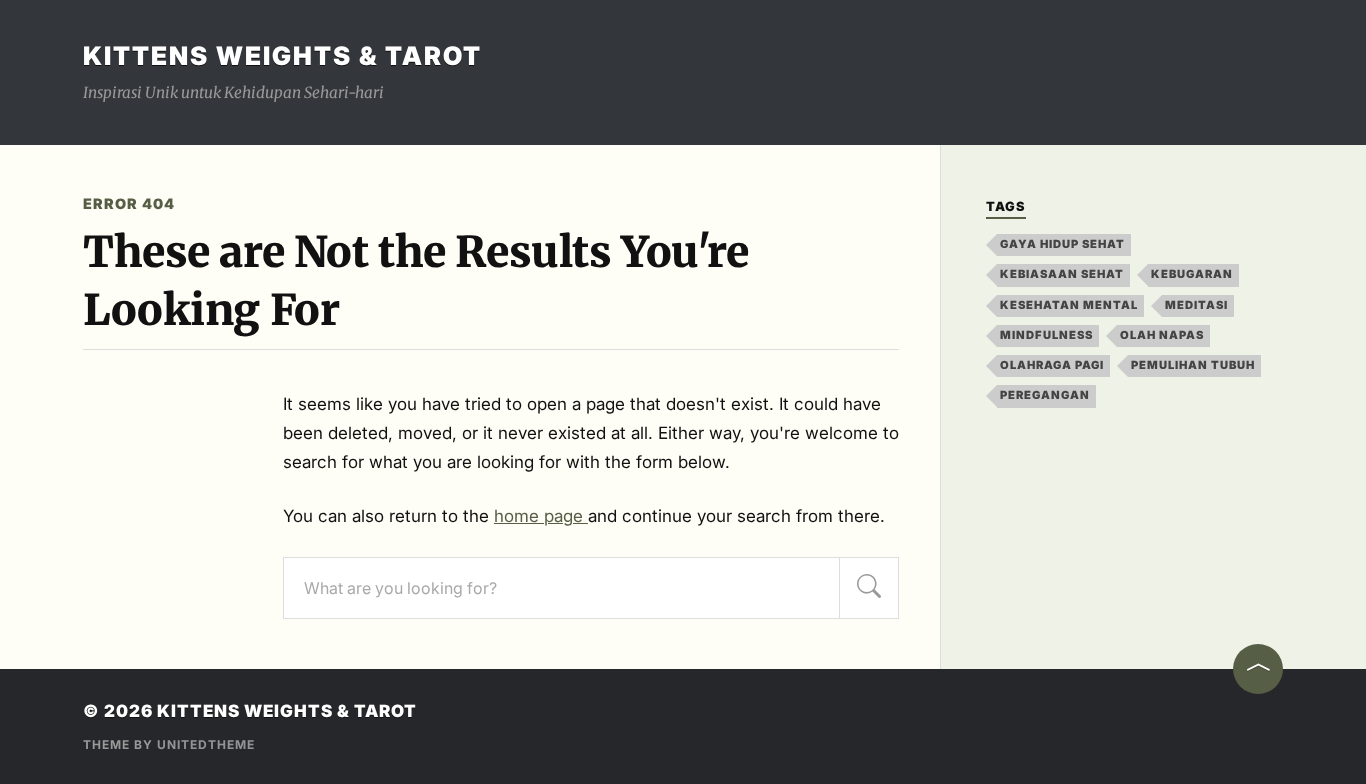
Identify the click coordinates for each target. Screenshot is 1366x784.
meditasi (1196, 305)
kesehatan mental (1069, 305)
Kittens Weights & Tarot (282, 55)
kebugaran (1192, 274)
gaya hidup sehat (1062, 244)
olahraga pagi (1052, 365)
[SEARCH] (869, 588)
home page (541, 516)
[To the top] (1258, 669)
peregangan (1045, 395)
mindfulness (1046, 335)
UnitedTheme (206, 744)
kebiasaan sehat (1062, 274)
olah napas (1162, 335)
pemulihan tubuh (1193, 365)
